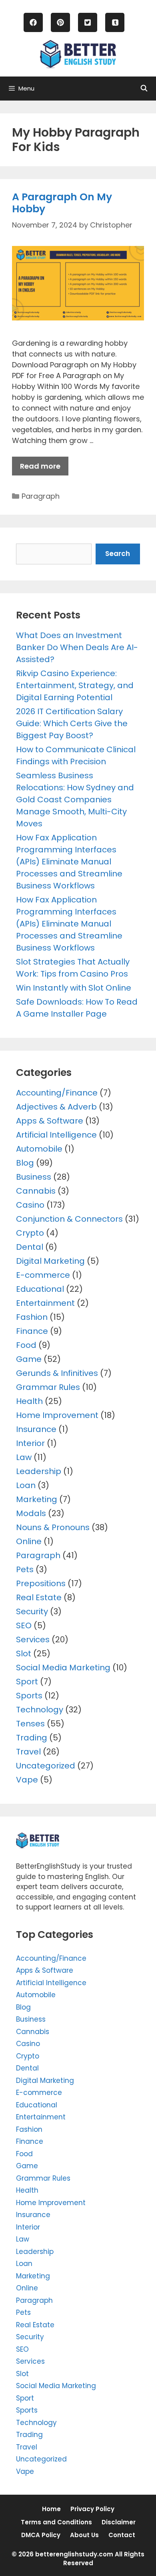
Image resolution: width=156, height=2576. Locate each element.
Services (33, 1639)
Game (29, 1359)
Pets (25, 1569)
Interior (30, 1443)
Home (51, 2509)
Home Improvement (57, 1415)
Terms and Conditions (56, 2522)
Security (32, 1611)
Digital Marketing (50, 1261)
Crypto (30, 1233)
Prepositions (41, 1583)
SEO (24, 1625)
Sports (29, 1696)
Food (26, 1345)
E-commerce (43, 1275)
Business (34, 1177)
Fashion (32, 1317)
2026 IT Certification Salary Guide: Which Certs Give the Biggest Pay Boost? (72, 723)
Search (118, 554)
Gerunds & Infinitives (57, 1373)
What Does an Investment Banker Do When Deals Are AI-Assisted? (77, 647)
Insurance (36, 1429)
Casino (30, 1205)
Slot (24, 1654)
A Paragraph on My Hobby (62, 203)
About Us (84, 2535)
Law (24, 1457)
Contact (122, 2535)
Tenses (30, 1724)
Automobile (39, 1149)
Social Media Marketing (63, 1668)
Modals (31, 1513)
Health (29, 1401)
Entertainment (45, 1303)
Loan (26, 1485)
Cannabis (36, 1191)
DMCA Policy (41, 2535)
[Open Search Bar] (144, 89)
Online (29, 1541)
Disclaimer (119, 2522)
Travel (28, 1752)
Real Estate (39, 1597)
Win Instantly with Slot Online (74, 988)
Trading (32, 1738)
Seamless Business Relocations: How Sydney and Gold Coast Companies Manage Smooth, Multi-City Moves (75, 800)
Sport (27, 1682)
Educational (40, 1289)
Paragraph (41, 496)
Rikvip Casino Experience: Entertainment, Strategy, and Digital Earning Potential (75, 685)
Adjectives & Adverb (56, 1107)
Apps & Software (50, 1121)
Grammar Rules (48, 1387)
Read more (40, 466)
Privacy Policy (92, 2509)
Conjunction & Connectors (69, 1219)
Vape (27, 1780)
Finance (32, 1331)
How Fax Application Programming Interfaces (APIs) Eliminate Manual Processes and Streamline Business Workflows (69, 862)
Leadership (39, 1471)
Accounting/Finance (57, 1093)
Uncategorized (46, 1766)
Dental (30, 1247)
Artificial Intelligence (56, 1135)
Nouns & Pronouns (53, 1527)
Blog (25, 1163)
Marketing (37, 1499)
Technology (40, 1710)
